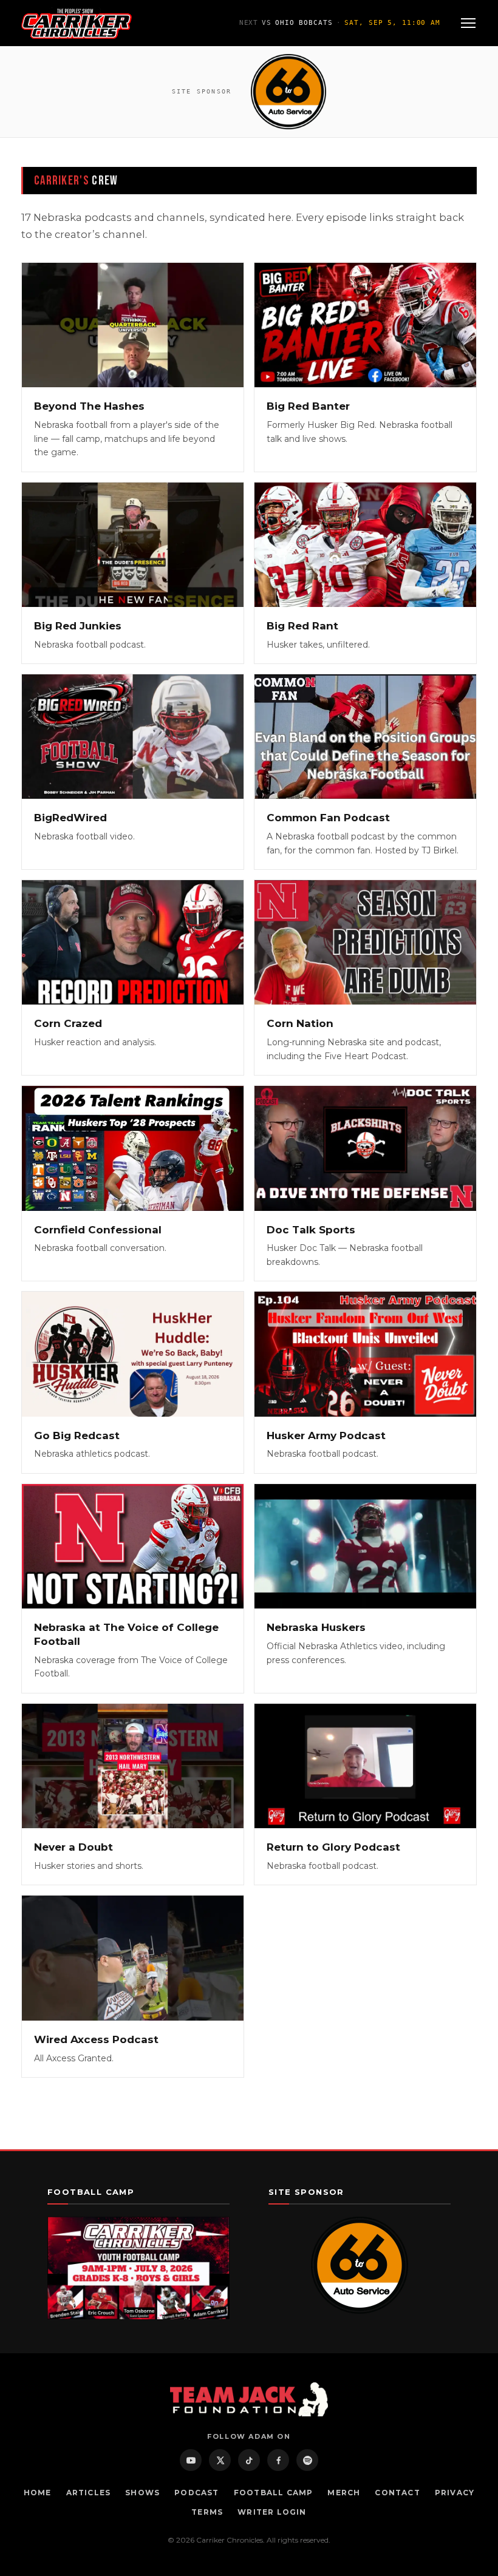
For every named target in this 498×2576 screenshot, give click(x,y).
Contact (397, 2493)
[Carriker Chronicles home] (77, 23)
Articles (89, 2493)
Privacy (455, 2493)
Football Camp (274, 2493)
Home (38, 2493)
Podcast (196, 2493)
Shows (142, 2493)
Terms (207, 2512)
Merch (344, 2493)
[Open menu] (468, 23)
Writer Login (272, 2512)
